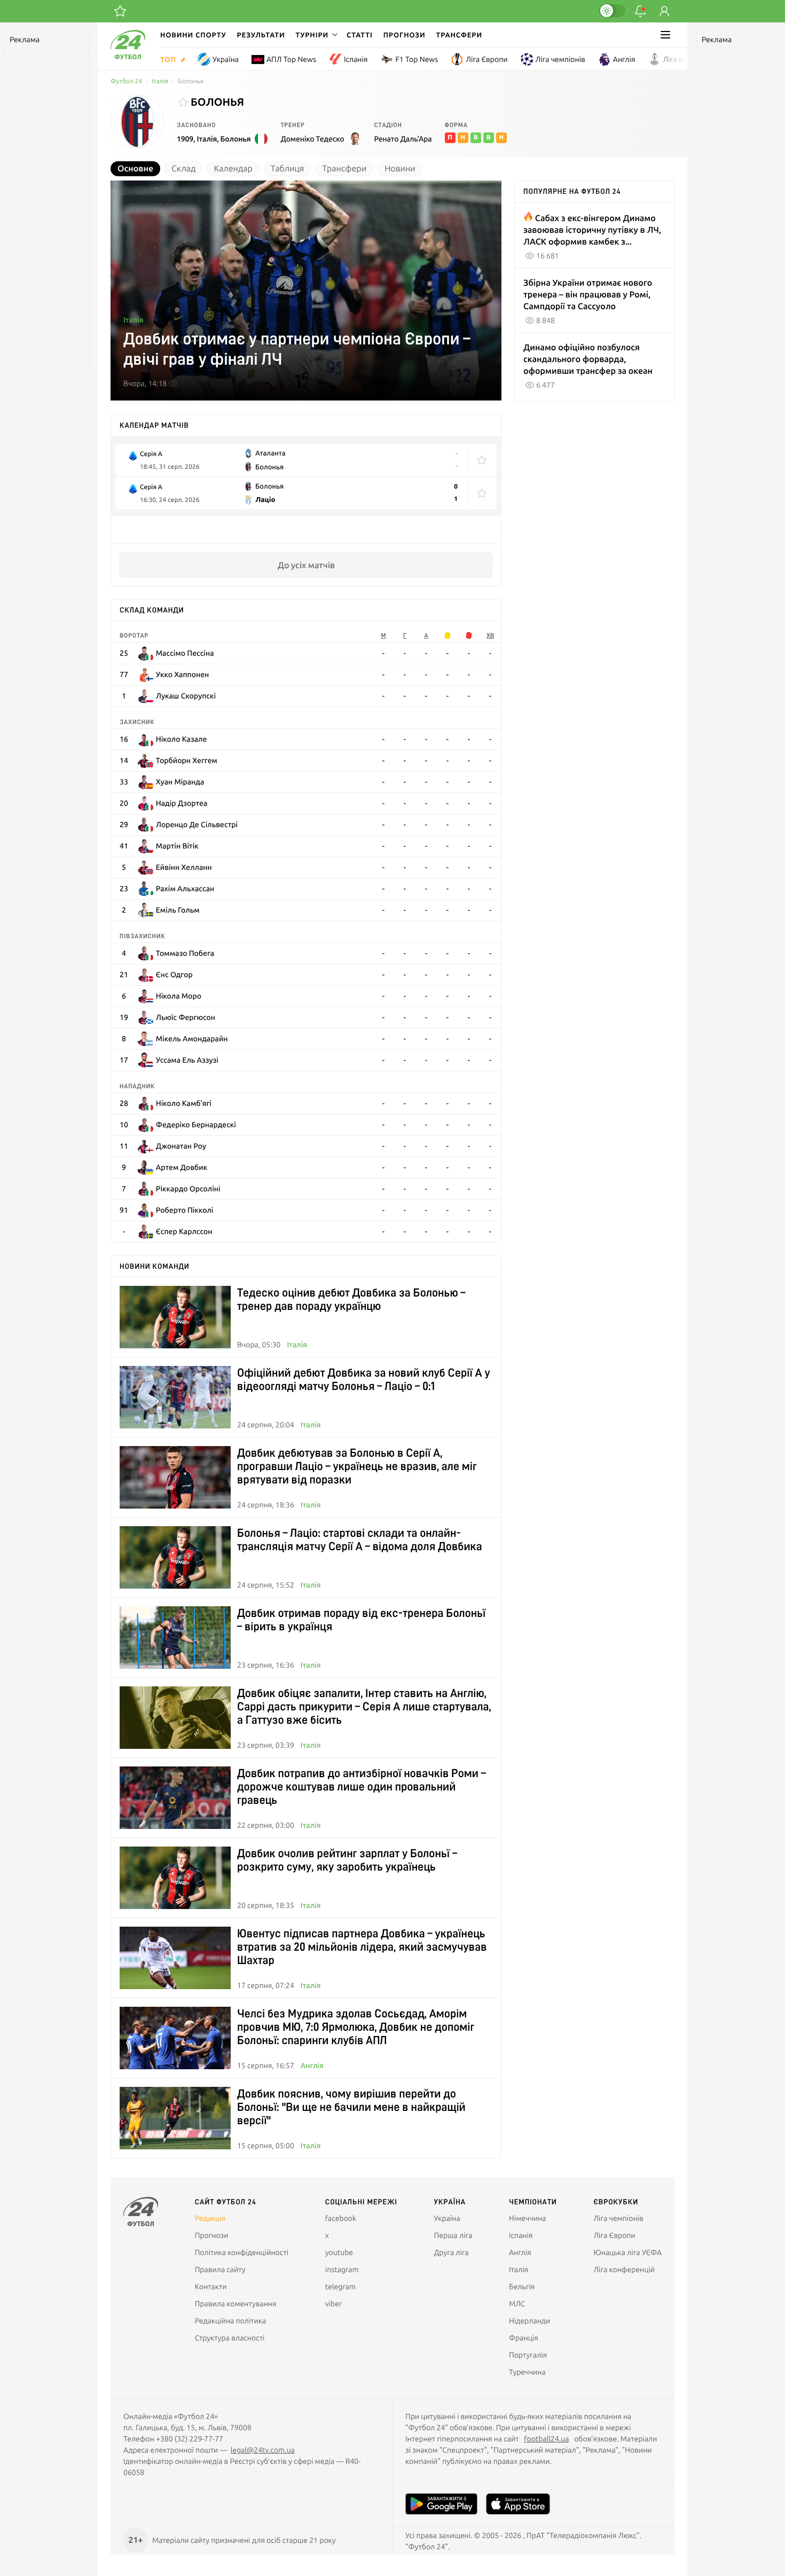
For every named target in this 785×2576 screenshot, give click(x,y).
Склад (183, 169)
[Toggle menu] (665, 35)
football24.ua (546, 2439)
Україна (226, 59)
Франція (524, 2338)
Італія (160, 81)
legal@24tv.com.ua (263, 2450)
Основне (135, 169)
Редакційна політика (231, 2321)
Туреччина (527, 2372)
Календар (233, 169)
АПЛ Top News (291, 59)
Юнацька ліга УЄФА (627, 2252)
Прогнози (405, 35)
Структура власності (230, 2338)
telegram (340, 2287)
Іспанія (356, 59)
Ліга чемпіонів (560, 59)
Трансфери (459, 35)
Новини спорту (193, 35)
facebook (341, 2218)
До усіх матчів (306, 565)
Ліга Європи (486, 59)
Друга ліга (452, 2252)
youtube (339, 2252)
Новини (400, 169)
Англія (624, 59)
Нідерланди (529, 2321)
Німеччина (527, 2218)
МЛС (517, 2304)
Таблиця (288, 169)
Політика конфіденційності (242, 2252)
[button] (316, 35)
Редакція (210, 2218)
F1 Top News (417, 59)
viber (333, 2304)
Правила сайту (220, 2269)
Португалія (528, 2355)
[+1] (120, 11)
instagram (342, 2269)
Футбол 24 (126, 81)
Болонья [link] (191, 81)
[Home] (128, 57)
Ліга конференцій (694, 59)
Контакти (211, 2287)
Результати (261, 35)
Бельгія (522, 2287)
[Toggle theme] (612, 11)
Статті (360, 35)
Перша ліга (453, 2235)
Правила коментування (236, 2304)
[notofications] (640, 11)
